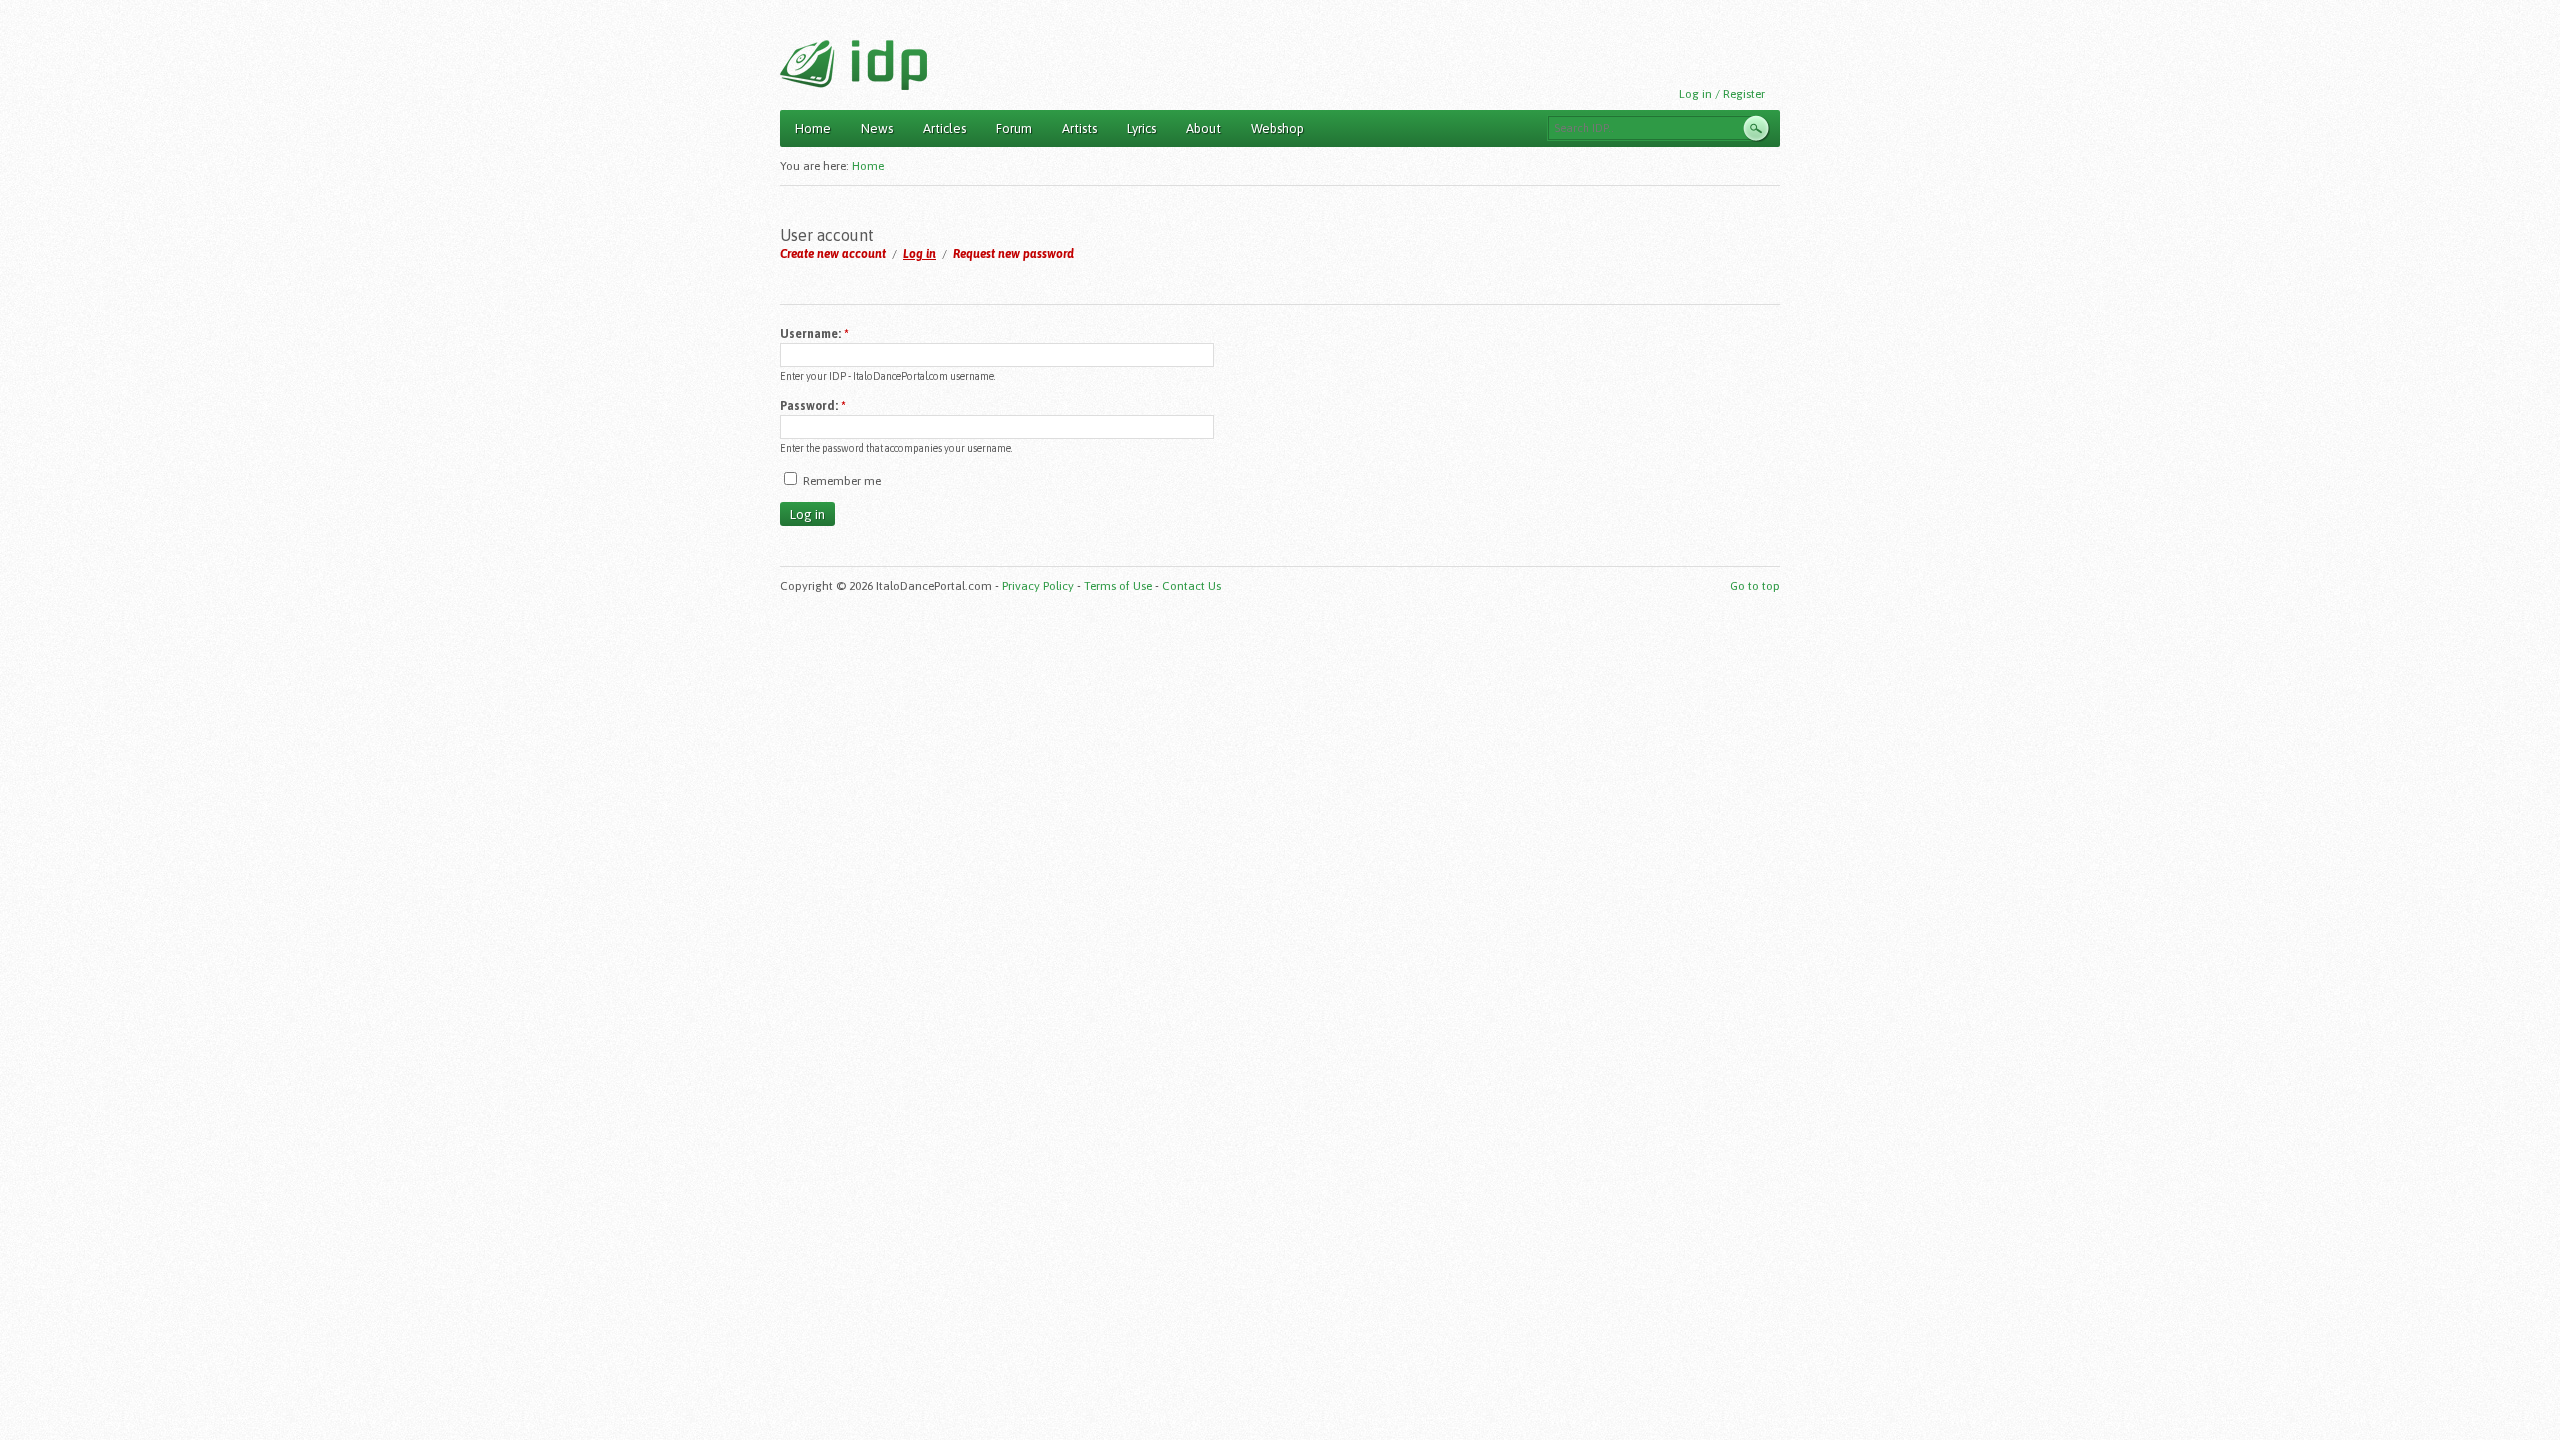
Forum (1014, 128)
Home (813, 128)
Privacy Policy (1038, 586)
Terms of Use (1118, 586)
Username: (814, 334)
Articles (944, 128)
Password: (813, 406)
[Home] (853, 65)
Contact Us (1191, 586)
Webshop (1277, 128)
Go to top (1755, 586)
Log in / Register (1722, 94)
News (877, 128)
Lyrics (1141, 128)
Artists (1079, 128)
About (1203, 128)
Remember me (840, 481)
